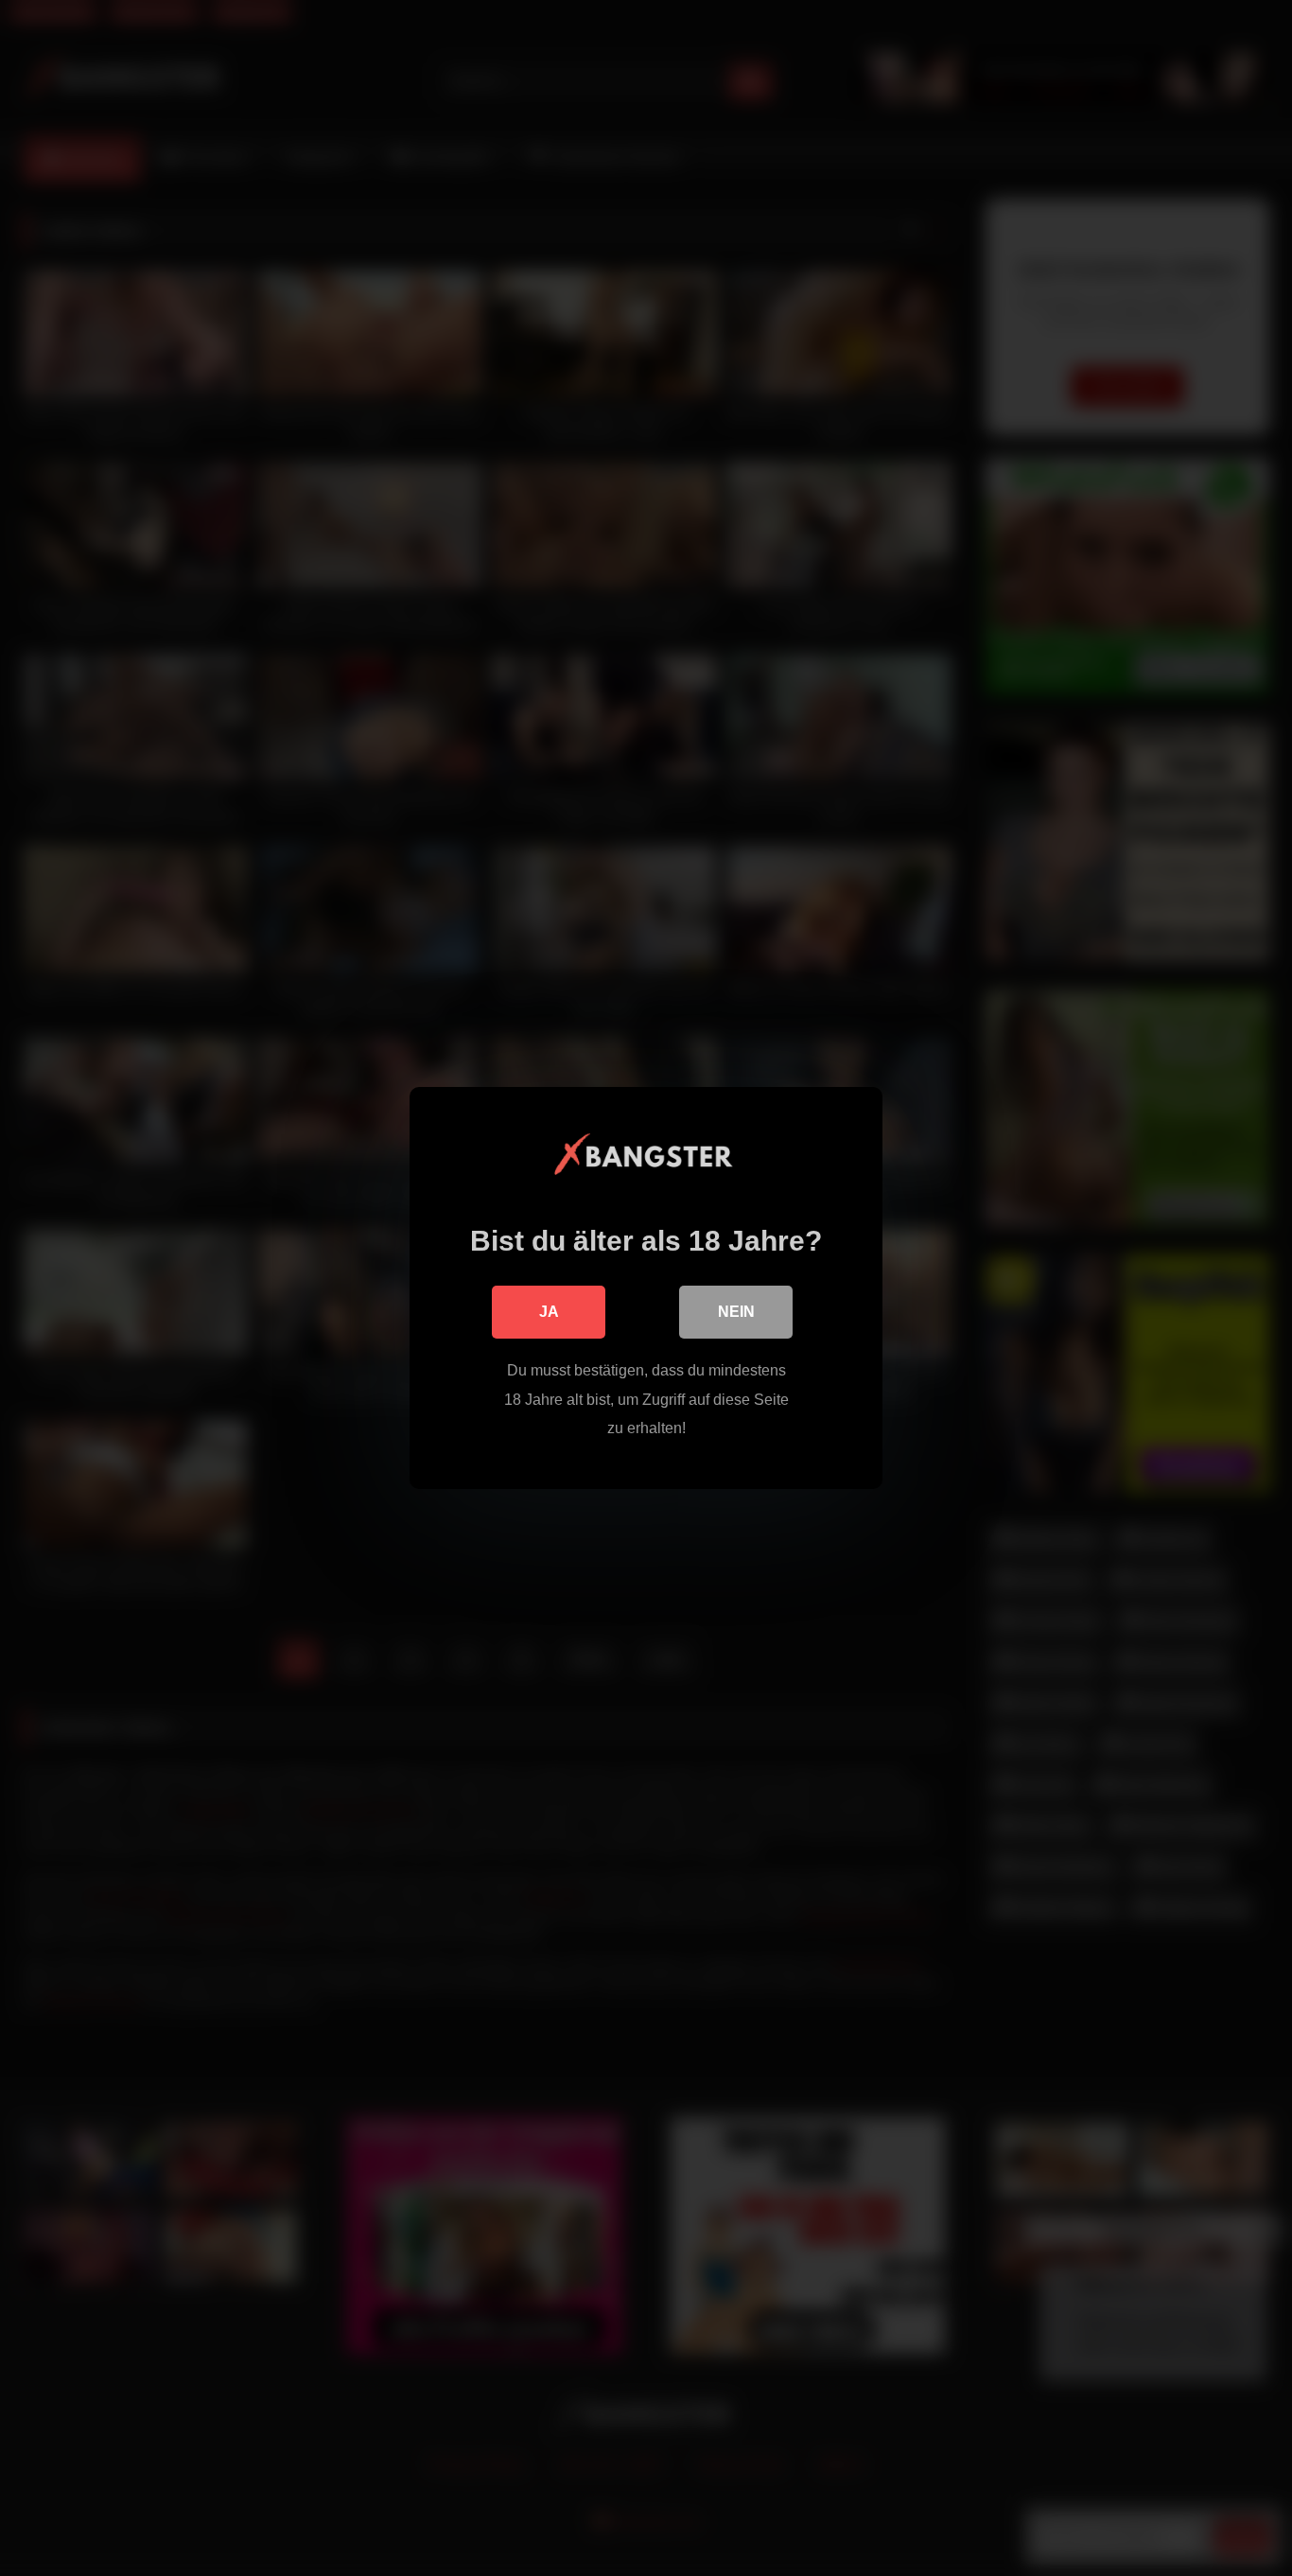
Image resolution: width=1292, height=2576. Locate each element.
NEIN (736, 1312)
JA (549, 1312)
